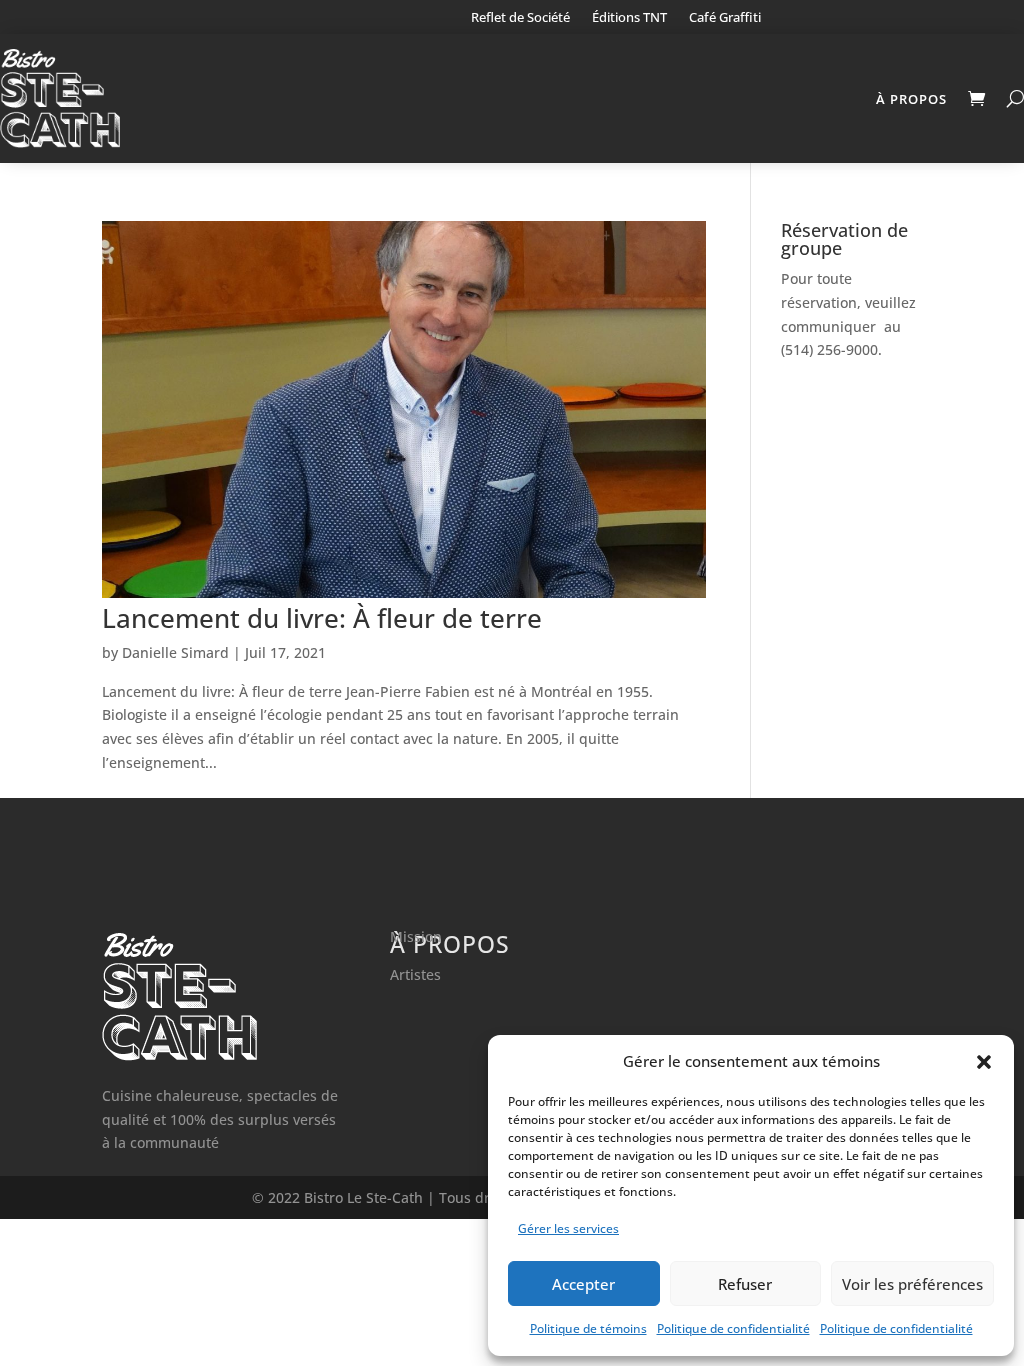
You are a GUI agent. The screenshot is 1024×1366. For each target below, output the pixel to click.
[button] (984, 1062)
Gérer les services (568, 1228)
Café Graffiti (725, 18)
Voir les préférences (912, 1284)
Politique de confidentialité (733, 1328)
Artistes (415, 974)
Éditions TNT (629, 18)
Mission (416, 936)
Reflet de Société (520, 18)
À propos (911, 99)
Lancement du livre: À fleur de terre (322, 618)
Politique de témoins (588, 1328)
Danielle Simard (175, 652)
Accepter (583, 1284)
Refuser (745, 1284)
